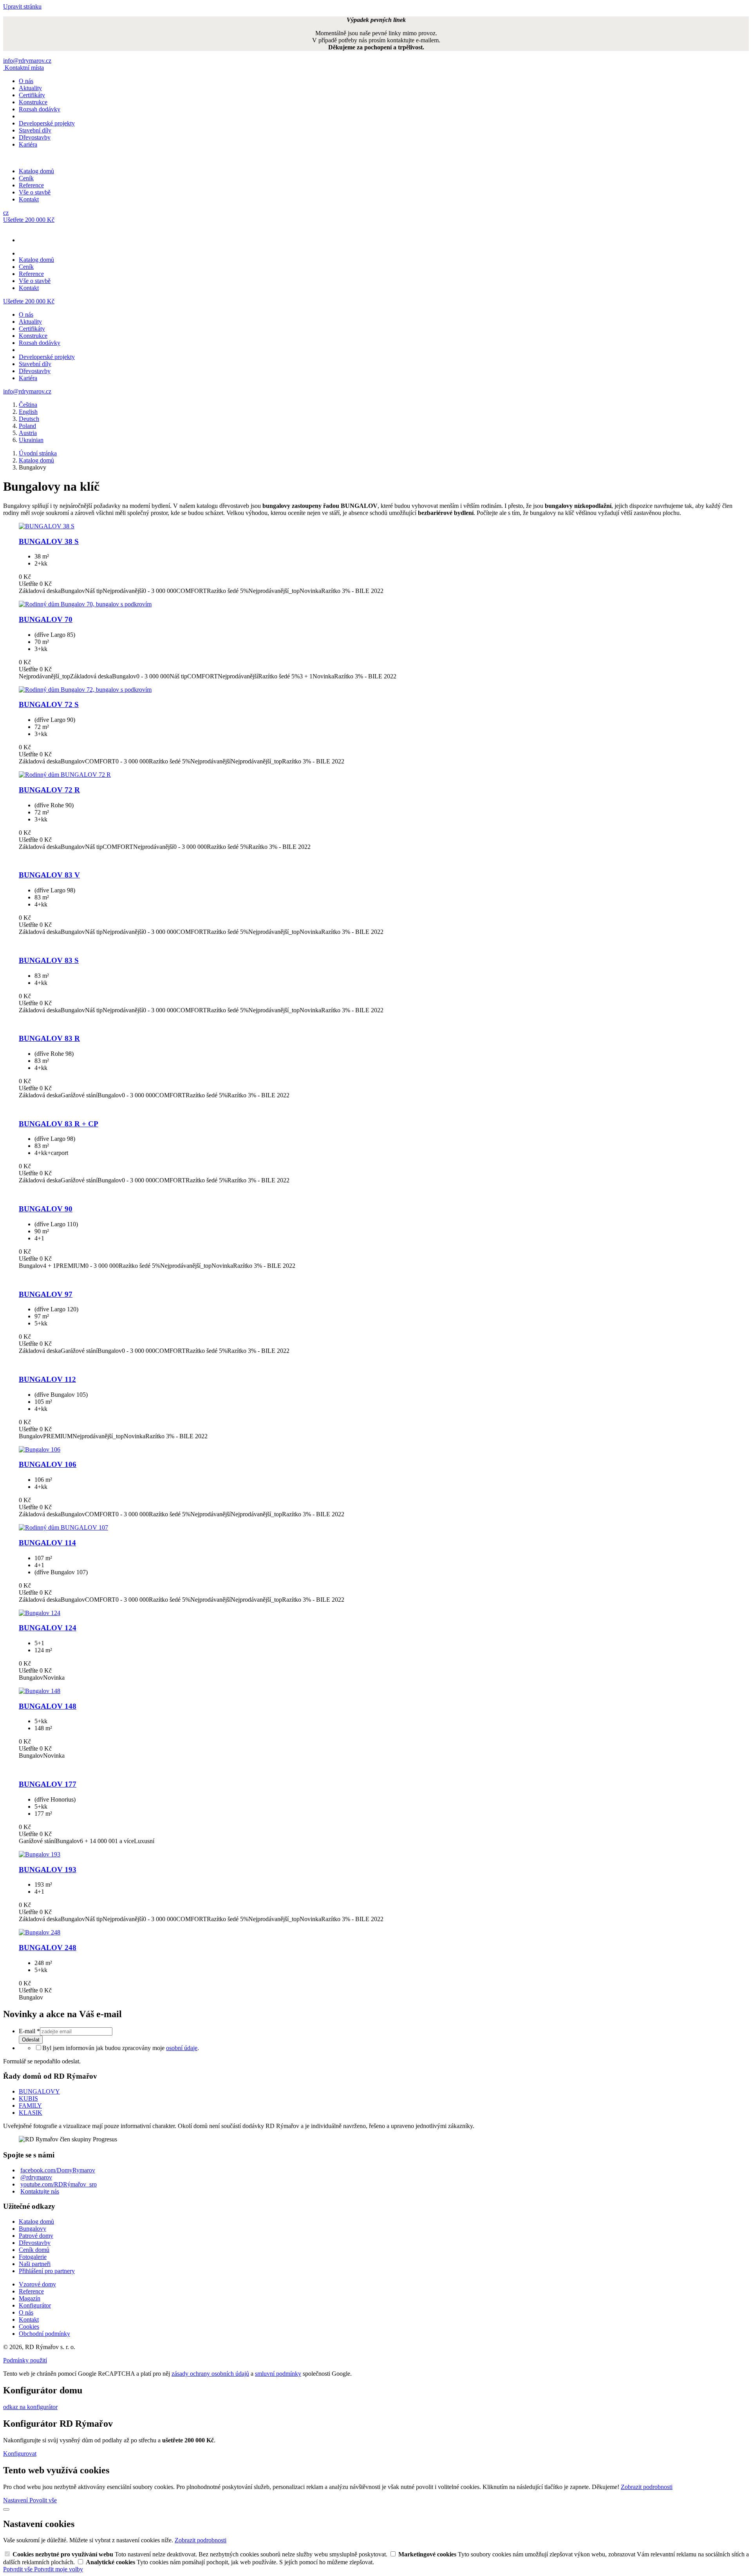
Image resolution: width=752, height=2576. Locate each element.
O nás (26, 81)
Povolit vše (43, 2500)
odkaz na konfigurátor (30, 2407)
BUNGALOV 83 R (49, 1038)
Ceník (26, 178)
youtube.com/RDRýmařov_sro (59, 2184)
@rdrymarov (36, 2177)
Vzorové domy (37, 2284)
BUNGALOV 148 (48, 1706)
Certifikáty (32, 95)
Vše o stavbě (35, 192)
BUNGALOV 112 (47, 1379)
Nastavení (16, 2500)
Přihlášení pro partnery (47, 2271)
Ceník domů (34, 2250)
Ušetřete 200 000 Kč (29, 220)
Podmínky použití (25, 2360)
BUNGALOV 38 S (49, 541)
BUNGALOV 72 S (49, 704)
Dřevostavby (35, 137)
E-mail (29, 2031)
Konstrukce (33, 102)
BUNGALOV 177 (48, 1784)
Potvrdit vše (19, 2569)
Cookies (29, 2327)
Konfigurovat (20, 2454)
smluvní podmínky (278, 2374)
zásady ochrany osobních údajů (210, 2374)
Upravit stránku (22, 6)
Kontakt (29, 199)
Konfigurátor (35, 2305)
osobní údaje (182, 2048)
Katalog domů (36, 171)
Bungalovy (33, 2229)
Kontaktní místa (24, 68)
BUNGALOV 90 (46, 1209)
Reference (31, 185)
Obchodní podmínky (44, 2334)
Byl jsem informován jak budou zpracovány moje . (121, 2048)
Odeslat (31, 2040)
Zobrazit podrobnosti (647, 2487)
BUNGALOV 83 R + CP (59, 1124)
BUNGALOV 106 (48, 1464)
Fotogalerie (33, 2257)
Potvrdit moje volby (59, 2569)
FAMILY (30, 2106)
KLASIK (31, 2113)
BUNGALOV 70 (46, 619)
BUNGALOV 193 (48, 1870)
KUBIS (28, 2098)
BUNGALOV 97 (46, 1294)
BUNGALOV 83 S (49, 960)
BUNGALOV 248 (48, 1948)
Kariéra (28, 144)
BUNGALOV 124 (48, 1628)
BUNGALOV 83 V (49, 875)
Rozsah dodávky (40, 109)
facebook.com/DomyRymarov (58, 2170)
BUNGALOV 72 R (49, 790)
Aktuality (30, 88)
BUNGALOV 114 (47, 1543)
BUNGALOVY (39, 2091)
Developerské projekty (47, 123)
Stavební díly (35, 130)
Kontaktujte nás (40, 2191)
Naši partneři (35, 2264)
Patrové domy (36, 2236)
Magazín (30, 2298)
